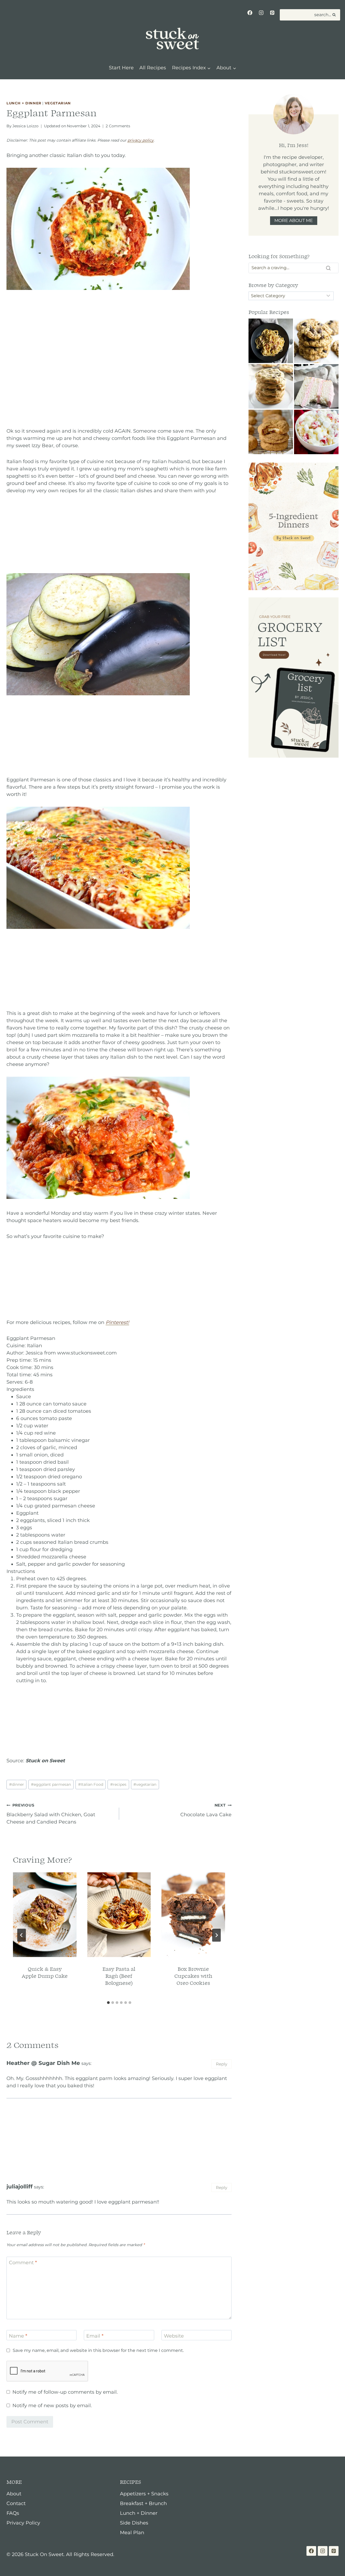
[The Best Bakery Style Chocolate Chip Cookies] (271, 386)
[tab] (108, 2003)
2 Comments (118, 126)
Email (95, 2336)
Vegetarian (58, 103)
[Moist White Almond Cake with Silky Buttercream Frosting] (316, 386)
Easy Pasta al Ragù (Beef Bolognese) (119, 1976)
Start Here (121, 68)
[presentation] (45, 1915)
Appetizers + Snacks (144, 2494)
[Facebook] (250, 13)
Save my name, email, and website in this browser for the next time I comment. (98, 2350)
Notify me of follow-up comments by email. (65, 2392)
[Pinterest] (272, 13)
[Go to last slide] (22, 1935)
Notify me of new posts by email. (52, 2406)
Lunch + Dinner (24, 103)
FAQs (13, 2513)
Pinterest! (117, 1322)
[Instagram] (261, 13)
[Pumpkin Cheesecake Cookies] (271, 432)
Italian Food (91, 1784)
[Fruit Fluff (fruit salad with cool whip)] (316, 432)
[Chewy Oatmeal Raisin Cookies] (316, 341)
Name (18, 2336)
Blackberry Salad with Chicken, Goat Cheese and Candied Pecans (51, 1814)
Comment (23, 2263)
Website (174, 2336)
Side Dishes (134, 2523)
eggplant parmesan (51, 1784)
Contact (16, 2503)
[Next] (216, 1935)
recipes (118, 1784)
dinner (17, 1784)
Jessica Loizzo (25, 126)
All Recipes (153, 68)
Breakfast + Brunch (143, 2503)
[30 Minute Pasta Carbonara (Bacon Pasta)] (271, 341)
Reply (222, 2064)
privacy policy (141, 140)
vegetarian (145, 1784)
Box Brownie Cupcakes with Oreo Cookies (193, 1976)
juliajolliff (20, 2186)
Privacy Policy (23, 2523)
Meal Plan (132, 2533)
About (14, 2494)
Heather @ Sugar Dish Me (43, 2063)
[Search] (328, 268)
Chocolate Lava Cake (206, 1810)
